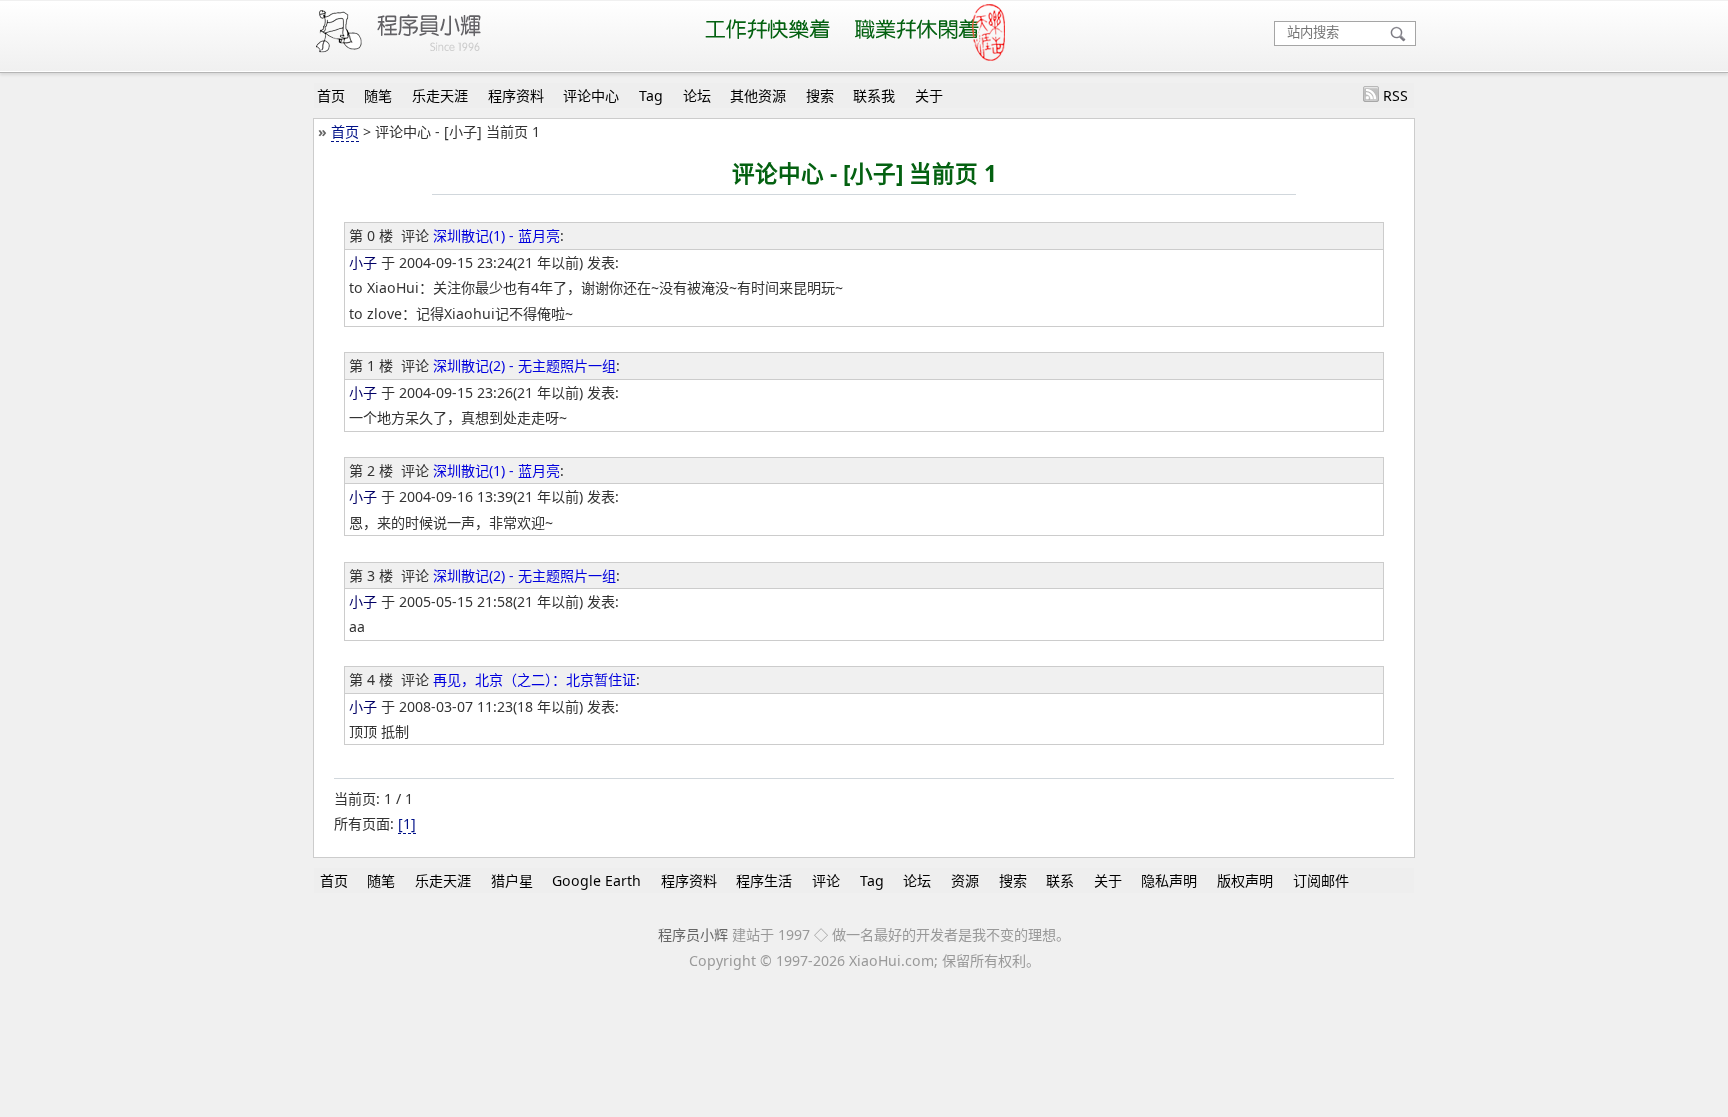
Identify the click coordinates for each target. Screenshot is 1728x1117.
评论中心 (591, 95)
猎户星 (512, 880)
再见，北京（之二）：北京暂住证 (534, 679)
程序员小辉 (693, 934)
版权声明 (1245, 880)
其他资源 (758, 95)
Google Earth (596, 880)
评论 (826, 880)
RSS (1395, 95)
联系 (1060, 880)
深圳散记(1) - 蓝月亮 (496, 235)
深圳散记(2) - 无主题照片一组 (524, 365)
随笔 (378, 95)
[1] (407, 823)
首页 (331, 95)
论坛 (697, 95)
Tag (651, 95)
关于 (929, 95)
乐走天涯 (440, 95)
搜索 (820, 95)
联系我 (874, 95)
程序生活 (764, 880)
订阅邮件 (1321, 880)
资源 (965, 880)
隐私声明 (1169, 880)
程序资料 (516, 95)
